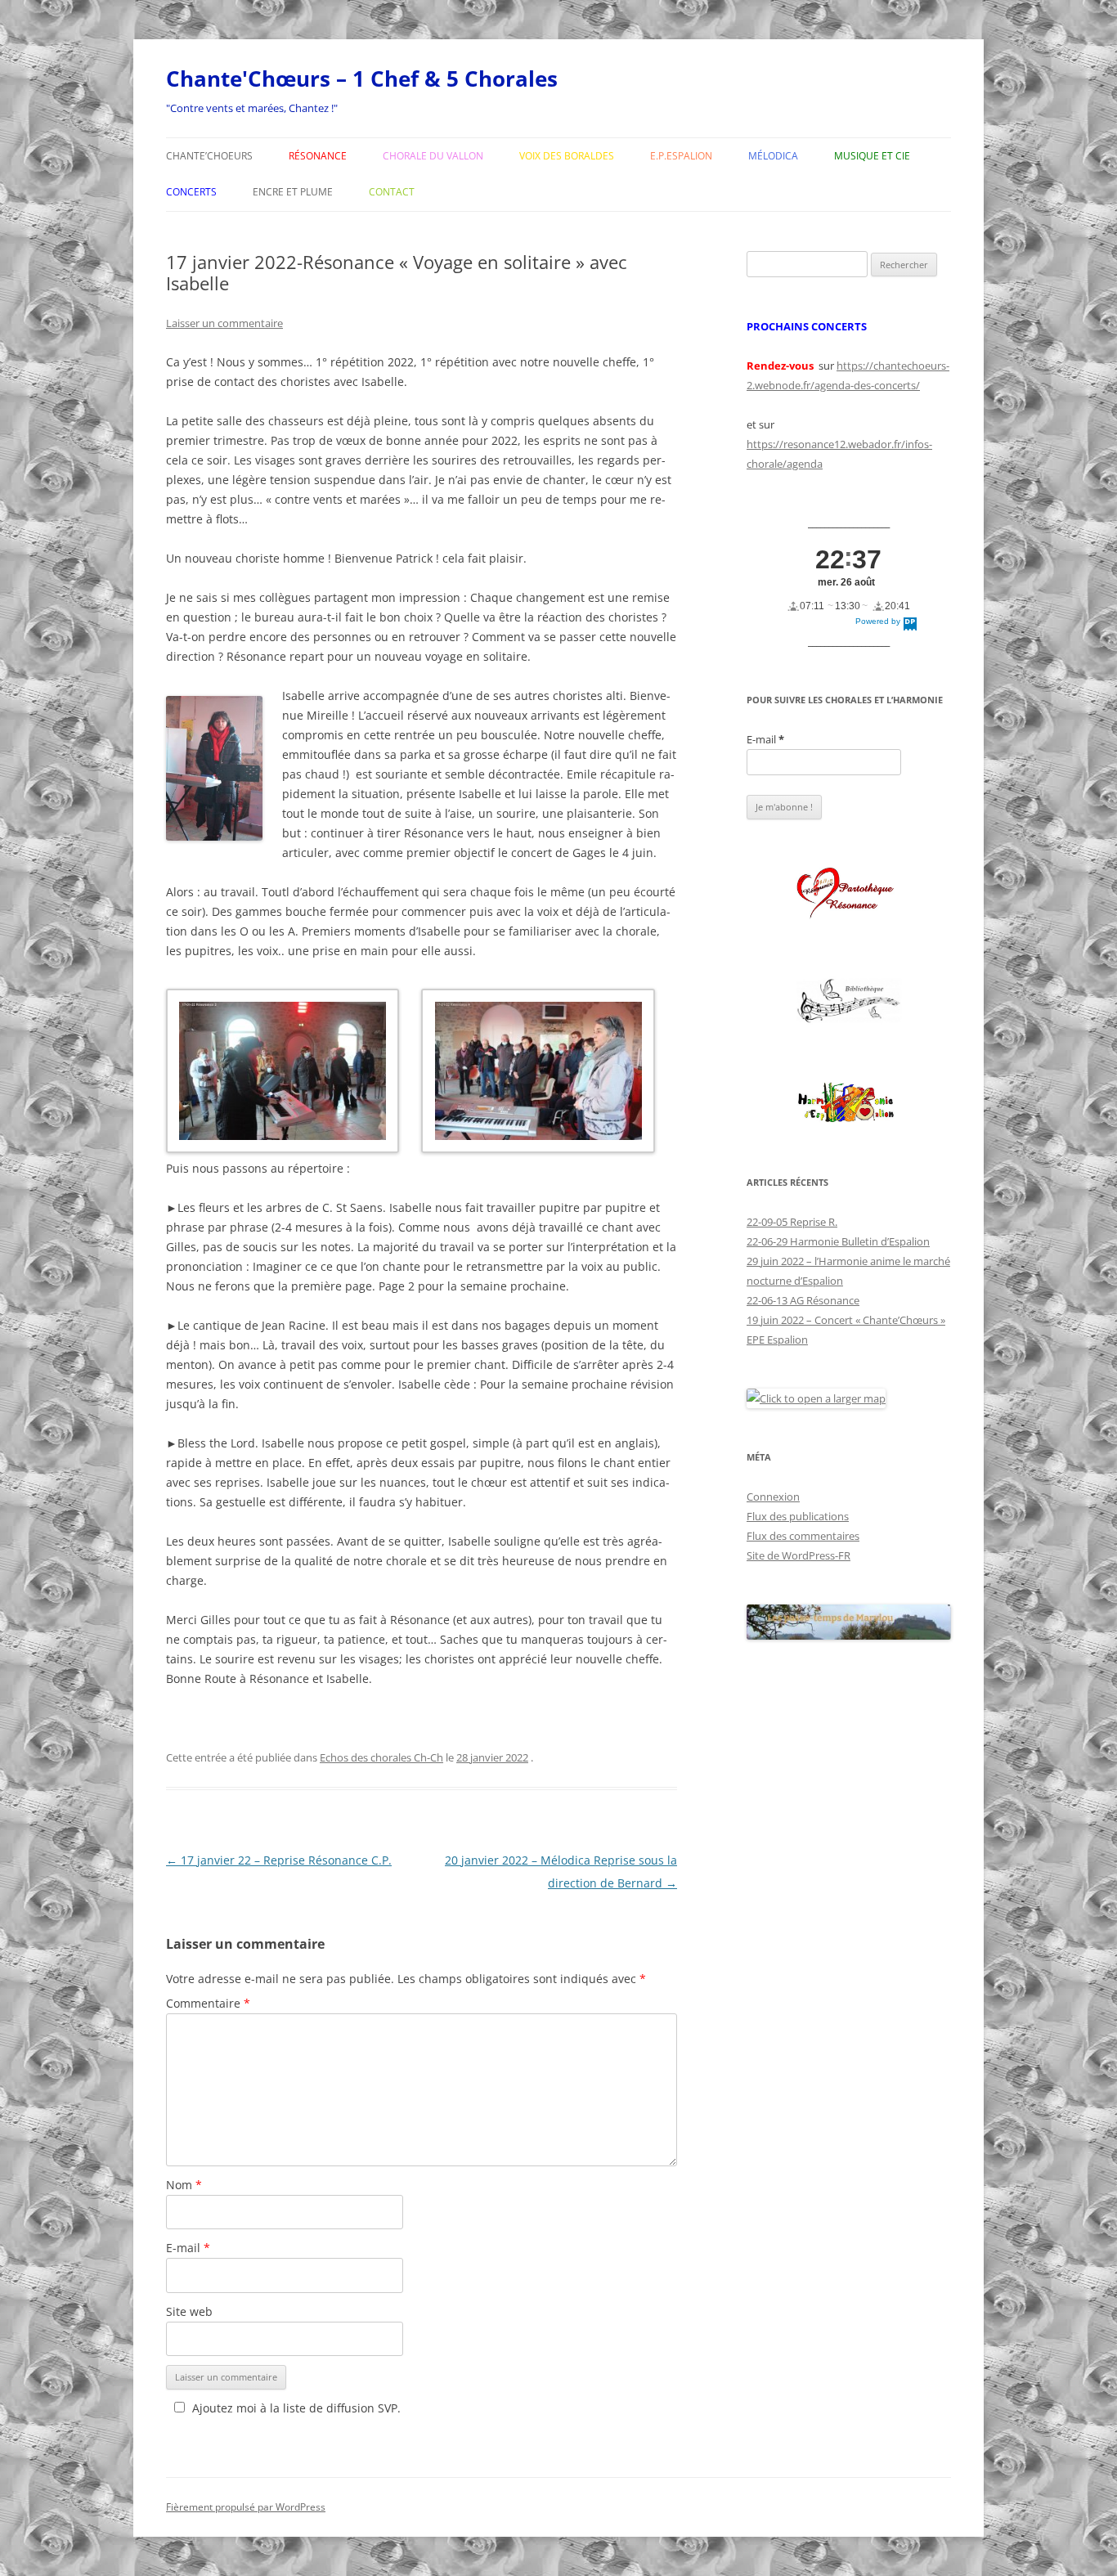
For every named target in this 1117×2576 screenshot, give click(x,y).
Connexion (773, 1497)
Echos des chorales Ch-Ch (381, 1757)
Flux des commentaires (803, 1536)
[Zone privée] (849, 894)
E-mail (188, 2248)
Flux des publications (798, 1516)
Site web (189, 2311)
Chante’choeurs (209, 156)
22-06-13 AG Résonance (803, 1300)
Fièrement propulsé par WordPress (246, 2507)
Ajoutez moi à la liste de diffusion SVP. (296, 2408)
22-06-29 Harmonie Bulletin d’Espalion (838, 1241)
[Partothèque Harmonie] (849, 1104)
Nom (184, 2185)
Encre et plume (293, 192)
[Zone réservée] (849, 1001)
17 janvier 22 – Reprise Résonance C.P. (279, 1860)
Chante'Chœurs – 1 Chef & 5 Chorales (362, 79)
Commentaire (208, 2003)
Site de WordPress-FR (798, 1555)
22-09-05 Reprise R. (792, 1222)
